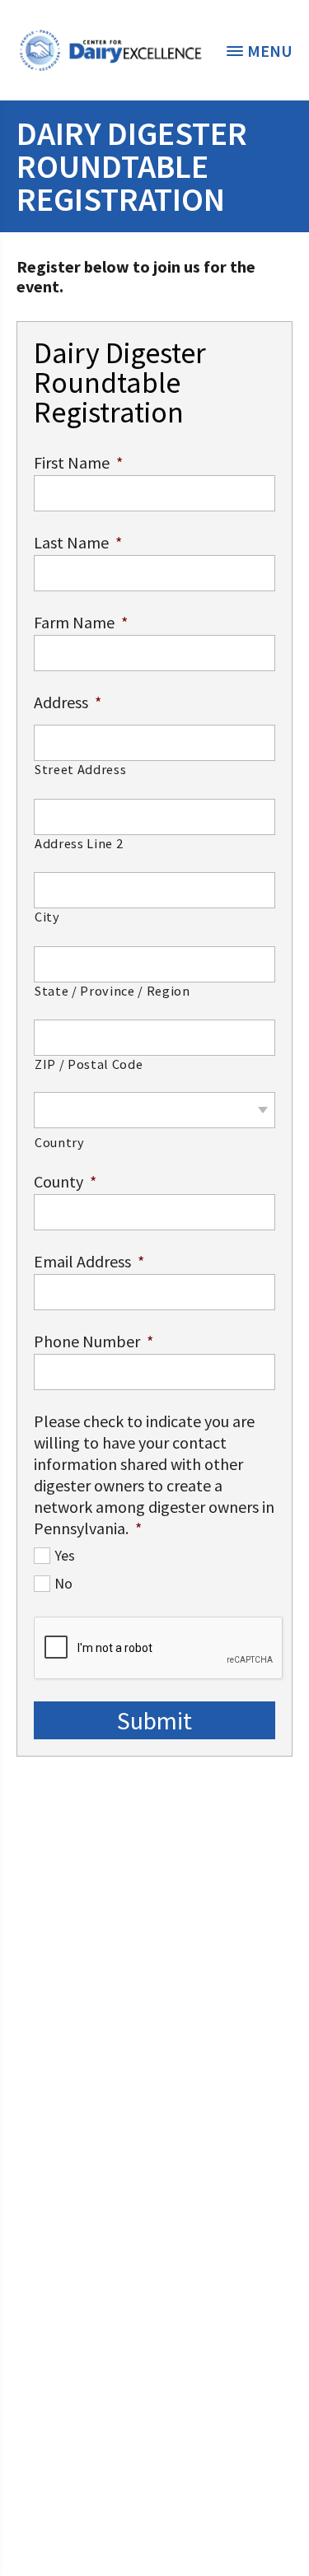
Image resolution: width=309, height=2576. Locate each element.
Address (68, 702)
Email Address (89, 1261)
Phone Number (94, 1341)
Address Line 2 (79, 844)
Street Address (80, 770)
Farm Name (81, 622)
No (63, 1584)
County (65, 1181)
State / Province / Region (112, 991)
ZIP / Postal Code (89, 1064)
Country (60, 1143)
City (47, 917)
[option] (110, 50)
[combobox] (154, 1110)
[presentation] (159, 1649)
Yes (65, 1556)
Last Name (78, 542)
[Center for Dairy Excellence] (110, 50)
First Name (78, 462)
